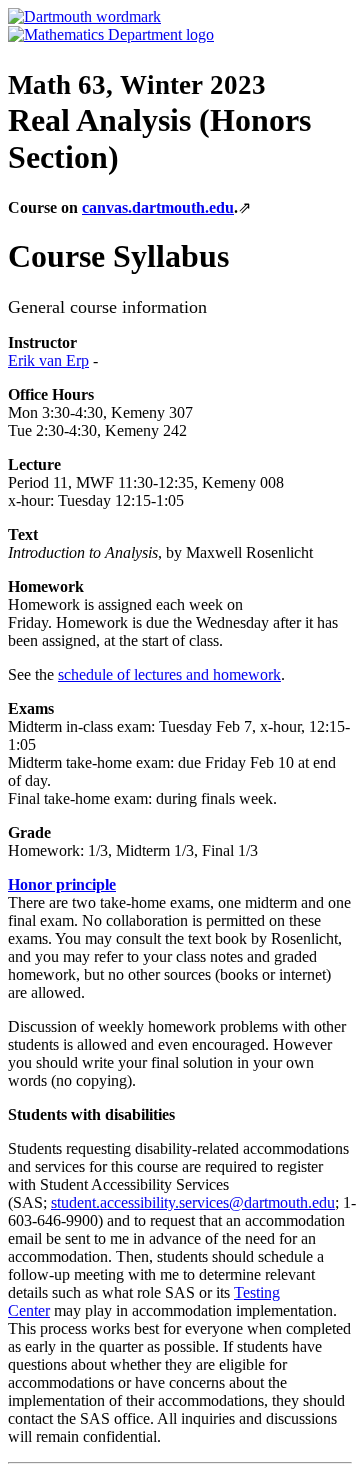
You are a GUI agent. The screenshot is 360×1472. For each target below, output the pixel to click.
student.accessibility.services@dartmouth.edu (193, 1202)
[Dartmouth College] (84, 16)
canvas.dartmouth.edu (158, 207)
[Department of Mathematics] (111, 34)
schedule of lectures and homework (169, 674)
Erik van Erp (48, 360)
